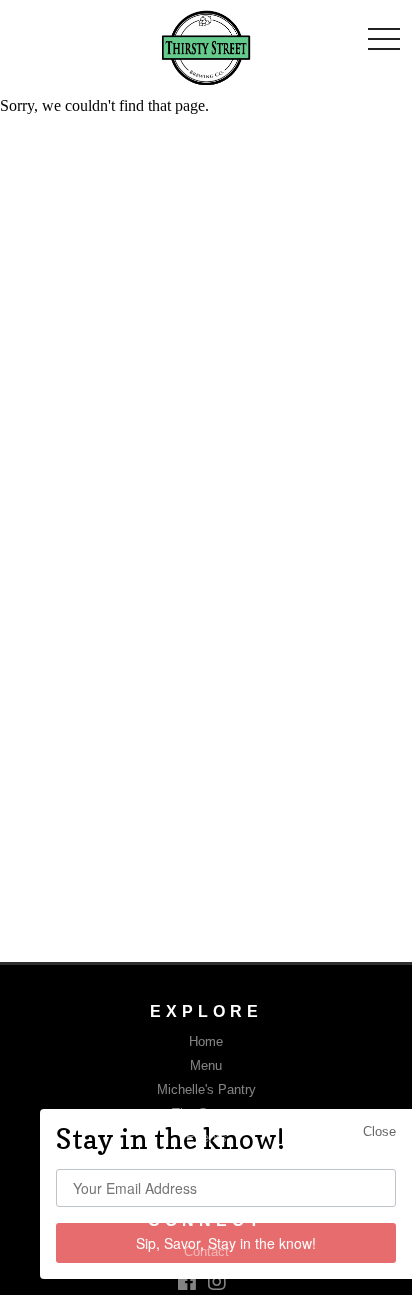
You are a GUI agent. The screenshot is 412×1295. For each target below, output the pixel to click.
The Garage (206, 1113)
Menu (206, 1065)
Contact (206, 1251)
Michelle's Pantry (206, 1089)
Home (206, 1041)
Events (206, 1137)
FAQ (206, 1161)
